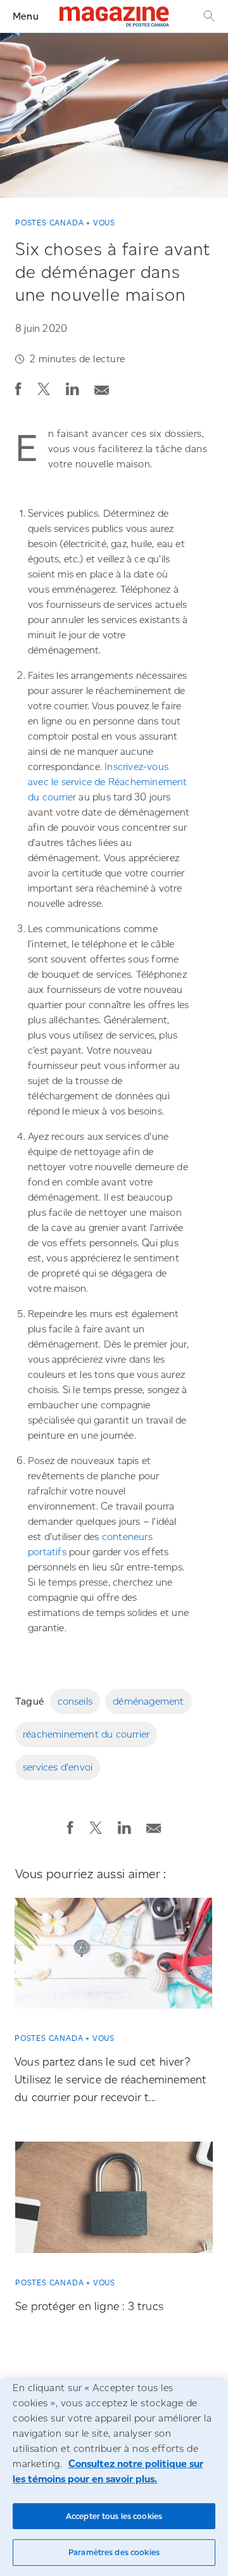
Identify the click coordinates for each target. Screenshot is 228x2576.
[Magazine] (114, 16)
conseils (75, 1701)
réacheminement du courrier (86, 1734)
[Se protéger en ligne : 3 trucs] (114, 2202)
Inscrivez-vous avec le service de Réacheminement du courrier (108, 782)
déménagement (148, 1701)
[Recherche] (208, 16)
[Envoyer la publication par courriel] (102, 387)
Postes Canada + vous (65, 223)
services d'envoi (58, 1767)
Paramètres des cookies (114, 2552)
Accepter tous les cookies (114, 2516)
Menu (26, 16)
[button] (18, 389)
